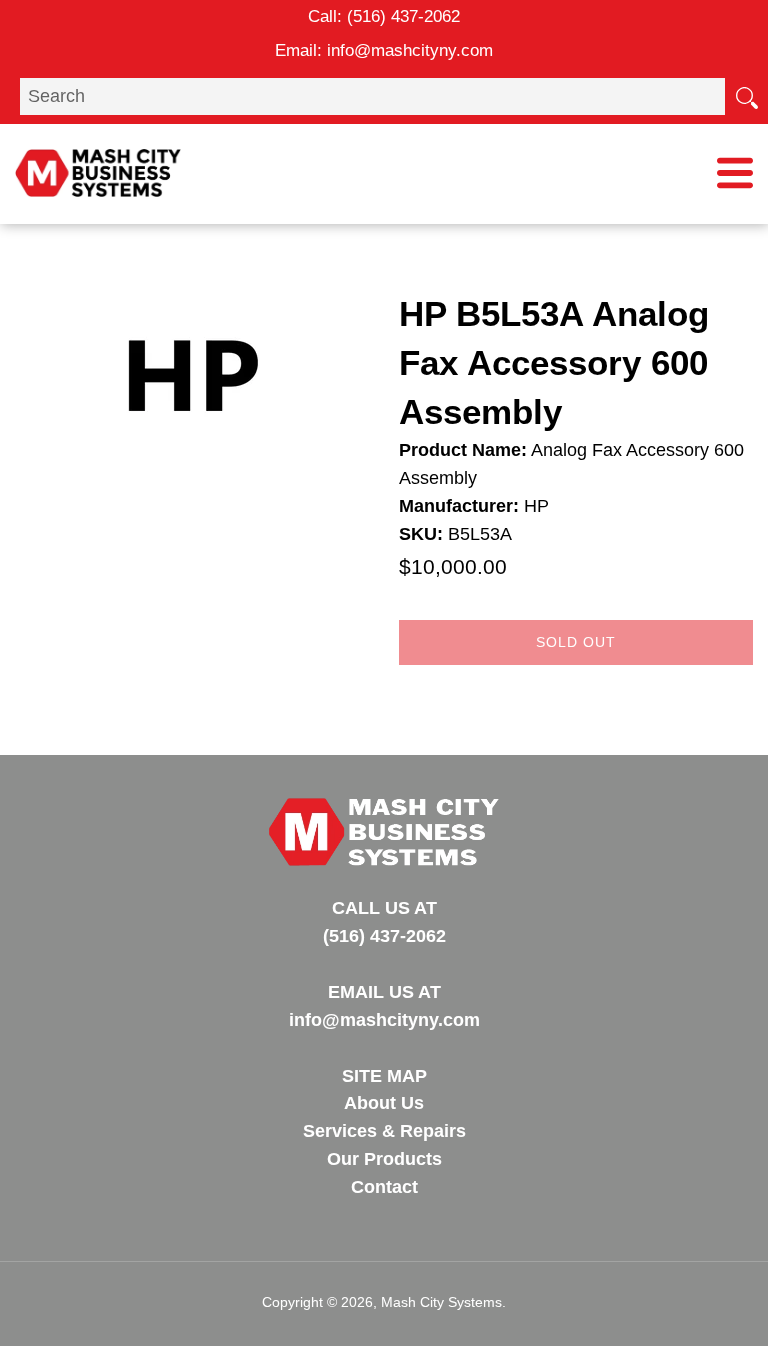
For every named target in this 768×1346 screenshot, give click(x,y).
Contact (384, 1187)
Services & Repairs (384, 1131)
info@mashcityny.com (410, 50)
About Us (384, 1103)
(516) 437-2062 (403, 16)
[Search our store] (746, 96)
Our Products (384, 1159)
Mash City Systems (441, 1302)
